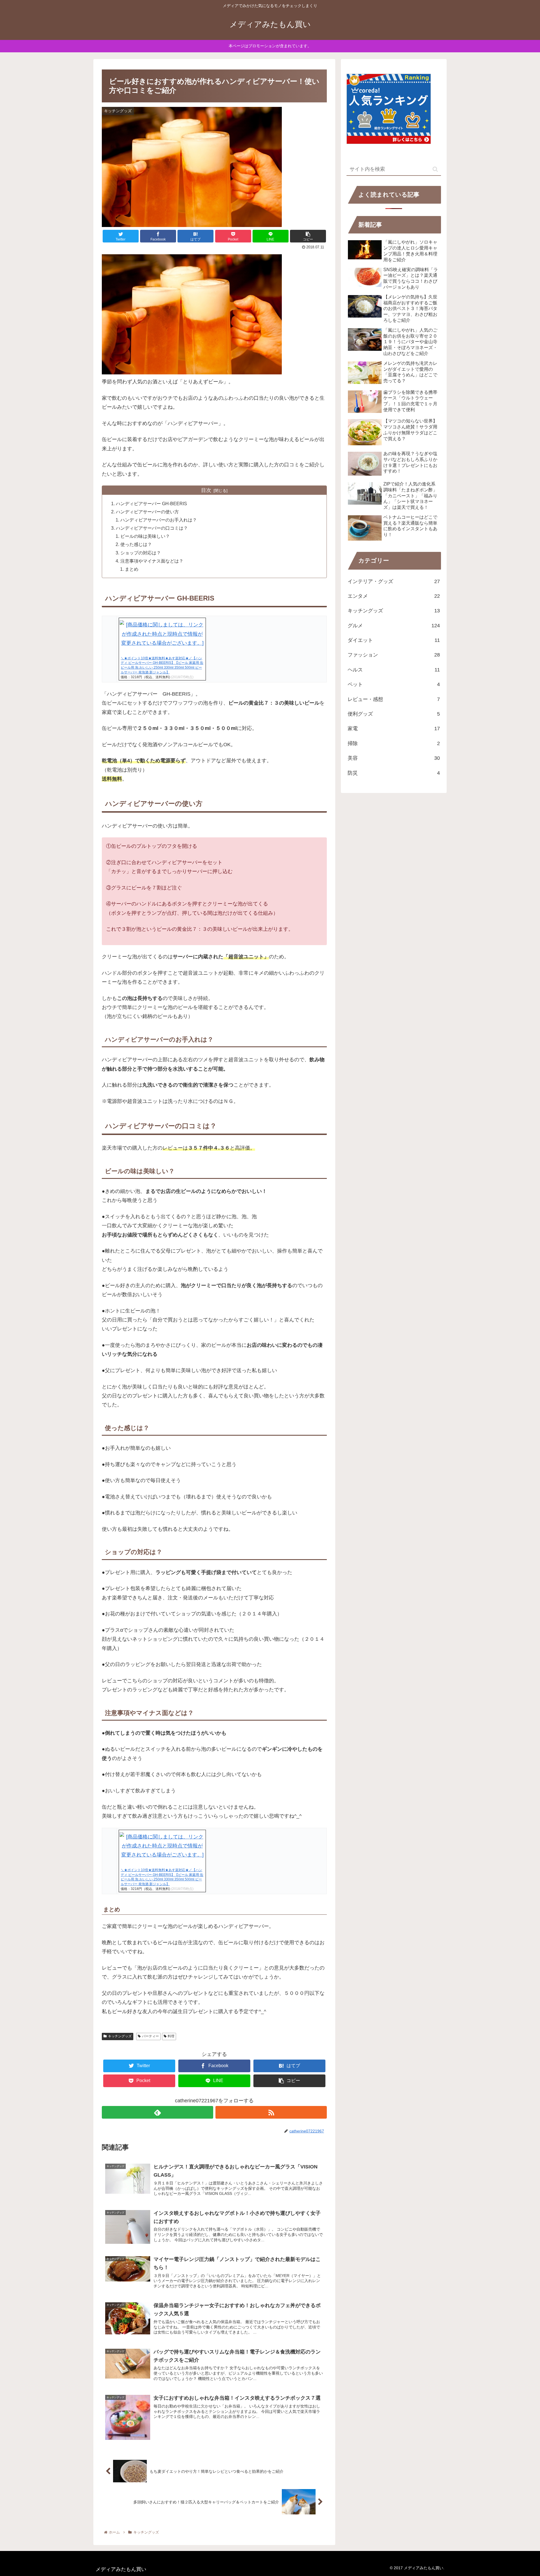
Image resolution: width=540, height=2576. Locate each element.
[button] (435, 169)
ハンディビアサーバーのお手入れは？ (159, 520)
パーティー (150, 2036)
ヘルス (394, 670)
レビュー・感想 (394, 699)
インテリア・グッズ (394, 581)
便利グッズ (394, 714)
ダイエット (394, 640)
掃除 (394, 743)
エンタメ (394, 596)
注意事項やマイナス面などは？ (152, 561)
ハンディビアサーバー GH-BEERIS (151, 503)
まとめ (132, 569)
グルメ (394, 626)
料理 (171, 2036)
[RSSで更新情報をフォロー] (271, 2112)
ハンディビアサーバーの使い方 (147, 512)
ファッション (394, 655)
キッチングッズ (120, 2036)
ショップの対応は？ (141, 553)
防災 (394, 773)
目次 (206, 490)
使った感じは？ (136, 544)
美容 (394, 758)
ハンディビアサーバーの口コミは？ (152, 528)
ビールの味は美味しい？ (145, 536)
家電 (394, 729)
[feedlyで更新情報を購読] (157, 2112)
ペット (394, 684)
